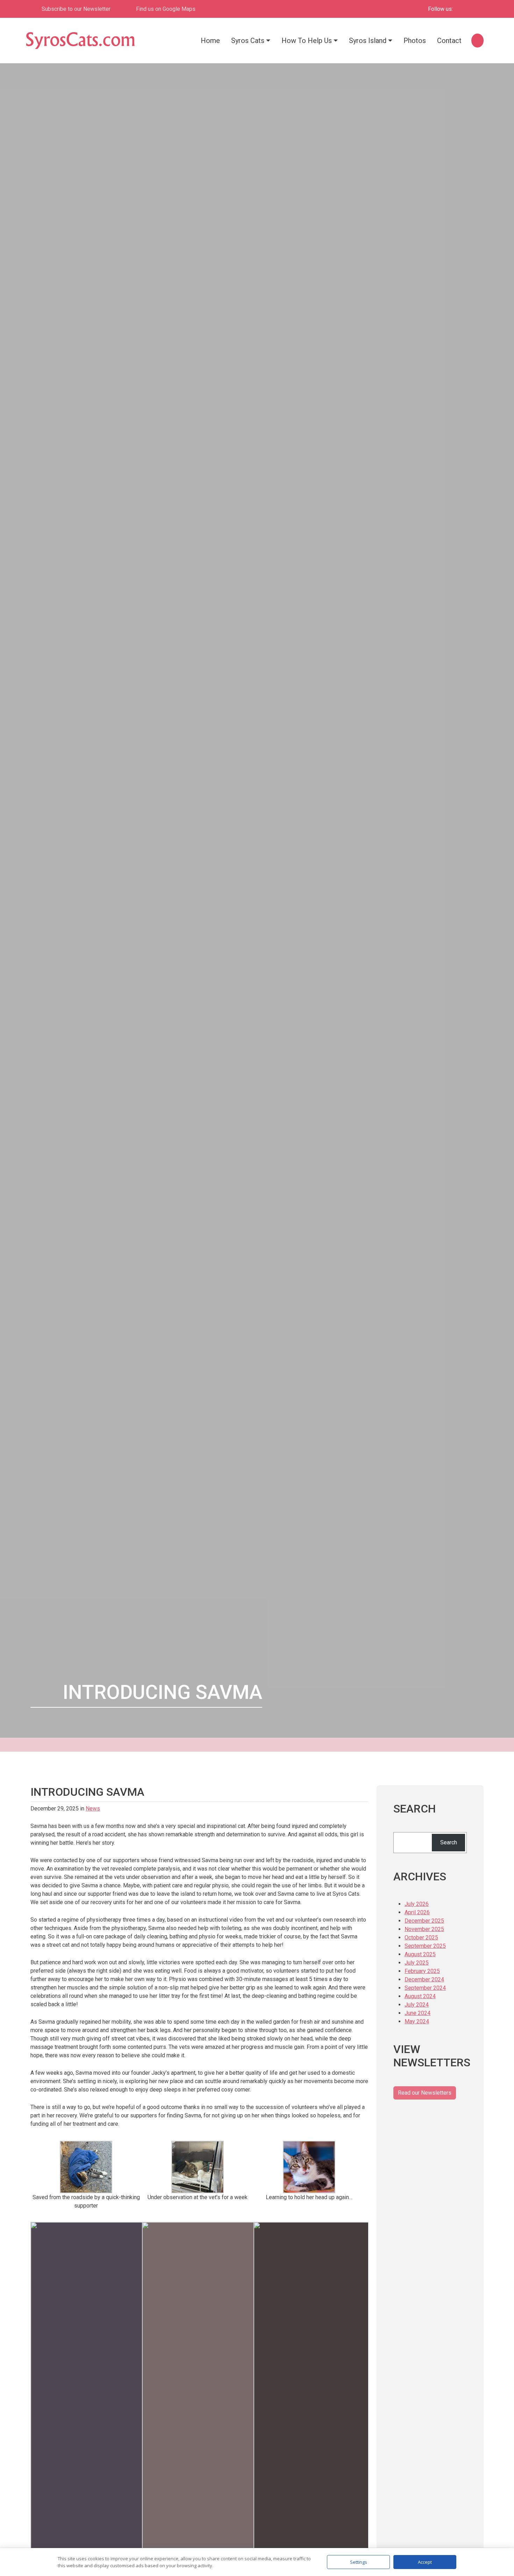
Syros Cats (248, 41)
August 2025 (420, 1954)
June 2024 (417, 2013)
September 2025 (425, 1946)
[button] (477, 40)
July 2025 (417, 1963)
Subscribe (76, 9)
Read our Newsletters (425, 2093)
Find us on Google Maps (166, 9)
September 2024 (425, 1988)
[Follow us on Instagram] (475, 9)
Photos (415, 41)
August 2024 (420, 1996)
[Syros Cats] (80, 41)
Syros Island (368, 41)
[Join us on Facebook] (463, 9)
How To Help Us (307, 41)
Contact (449, 41)
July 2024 (417, 2005)
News (93, 1809)
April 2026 (417, 1912)
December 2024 (424, 1979)
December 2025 (424, 1921)
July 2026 (417, 1904)
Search (449, 1842)
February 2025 (422, 1971)
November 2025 (424, 1929)
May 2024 (417, 2021)
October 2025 (421, 1938)
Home (210, 41)
